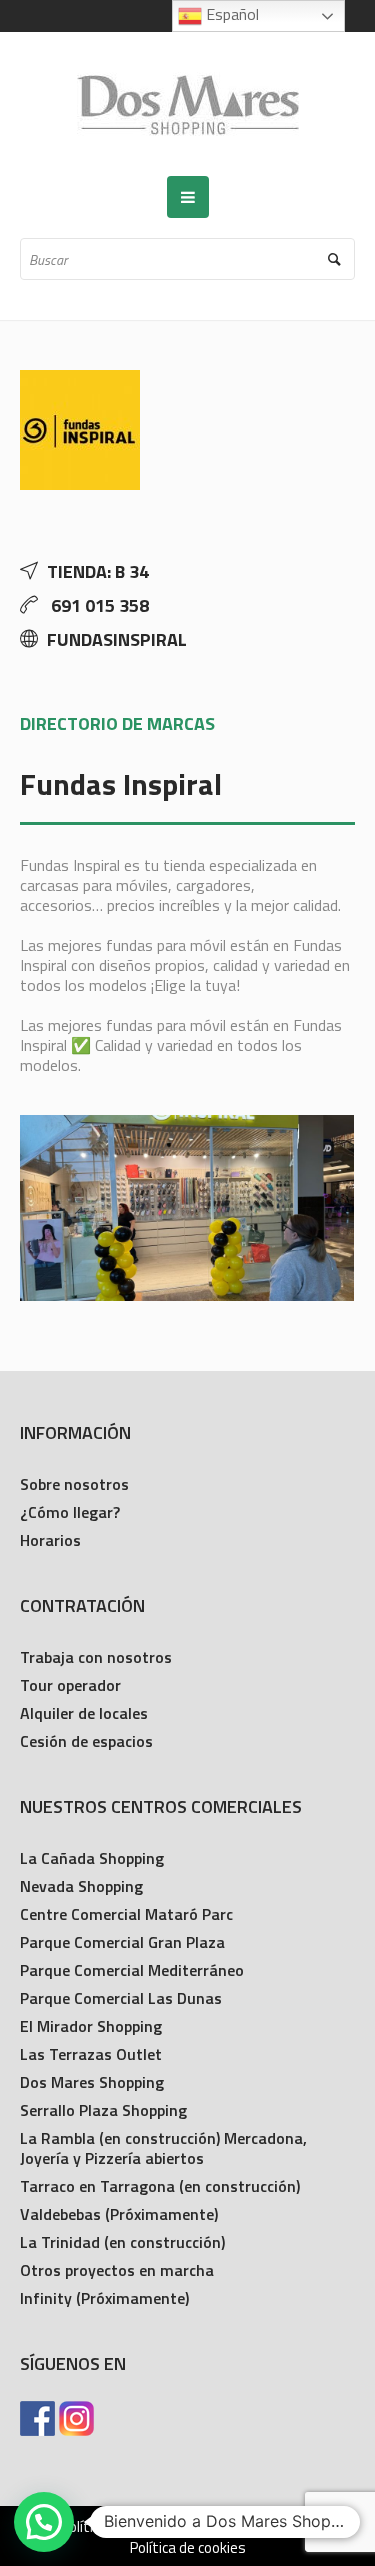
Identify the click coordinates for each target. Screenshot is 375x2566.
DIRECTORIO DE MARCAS (117, 723)
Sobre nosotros (74, 1484)
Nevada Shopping (81, 1886)
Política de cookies (188, 2548)
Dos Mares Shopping (92, 2082)
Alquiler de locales (84, 1713)
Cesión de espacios (86, 1741)
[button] (44, 2522)
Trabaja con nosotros (96, 1657)
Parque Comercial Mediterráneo (132, 1970)
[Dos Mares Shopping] (188, 104)
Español (230, 14)
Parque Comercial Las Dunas (121, 1998)
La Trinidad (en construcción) (122, 2242)
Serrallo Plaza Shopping (103, 2110)
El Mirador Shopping (91, 2026)
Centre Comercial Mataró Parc (126, 1914)
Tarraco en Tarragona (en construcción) (160, 2186)
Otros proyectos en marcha (117, 2270)
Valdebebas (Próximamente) (119, 2214)
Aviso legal (255, 2527)
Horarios (50, 1540)
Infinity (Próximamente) (104, 2298)
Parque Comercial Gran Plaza (122, 1942)
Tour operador (70, 1685)
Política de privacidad (127, 2527)
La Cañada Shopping (92, 1858)
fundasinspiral (117, 639)
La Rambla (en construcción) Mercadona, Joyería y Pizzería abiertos (163, 2148)
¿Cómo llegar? (70, 1512)
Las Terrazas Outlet (91, 2054)
